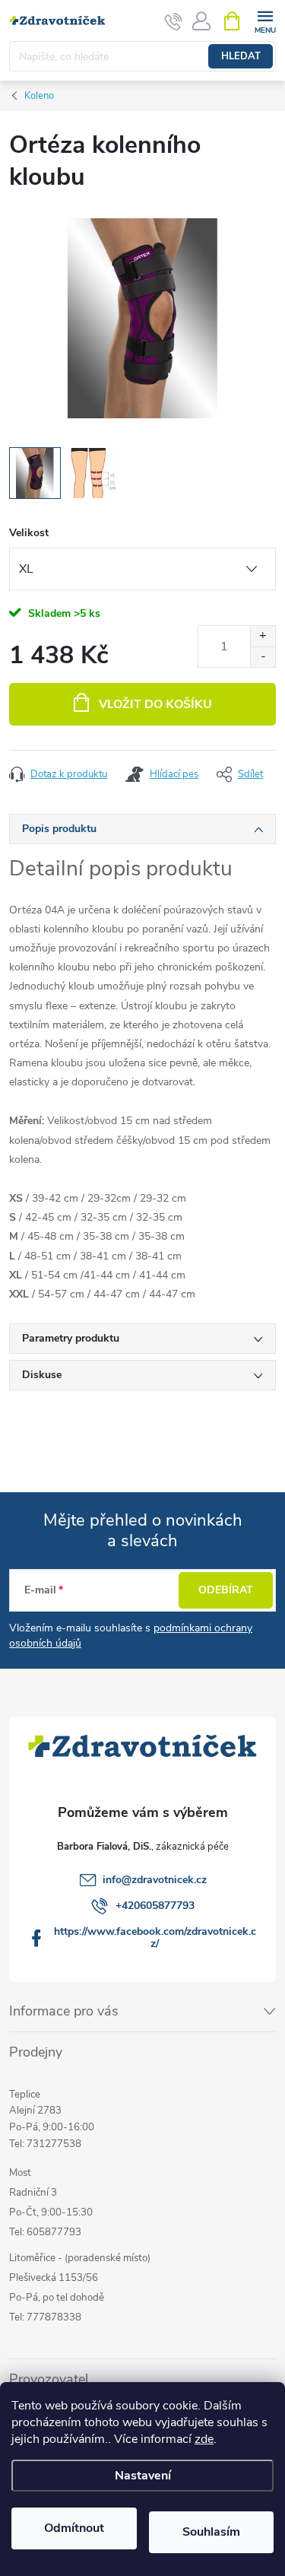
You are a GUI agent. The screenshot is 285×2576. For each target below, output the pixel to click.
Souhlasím (211, 2532)
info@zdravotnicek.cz (155, 1880)
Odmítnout (74, 2528)
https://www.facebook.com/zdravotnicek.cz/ (155, 1938)
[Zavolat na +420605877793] (174, 21)
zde (204, 2439)
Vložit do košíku (155, 704)
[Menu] (265, 20)
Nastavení (143, 2476)
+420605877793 (155, 1906)
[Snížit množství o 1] (263, 657)
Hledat (241, 56)
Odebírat (226, 1590)
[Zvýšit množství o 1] (263, 636)
